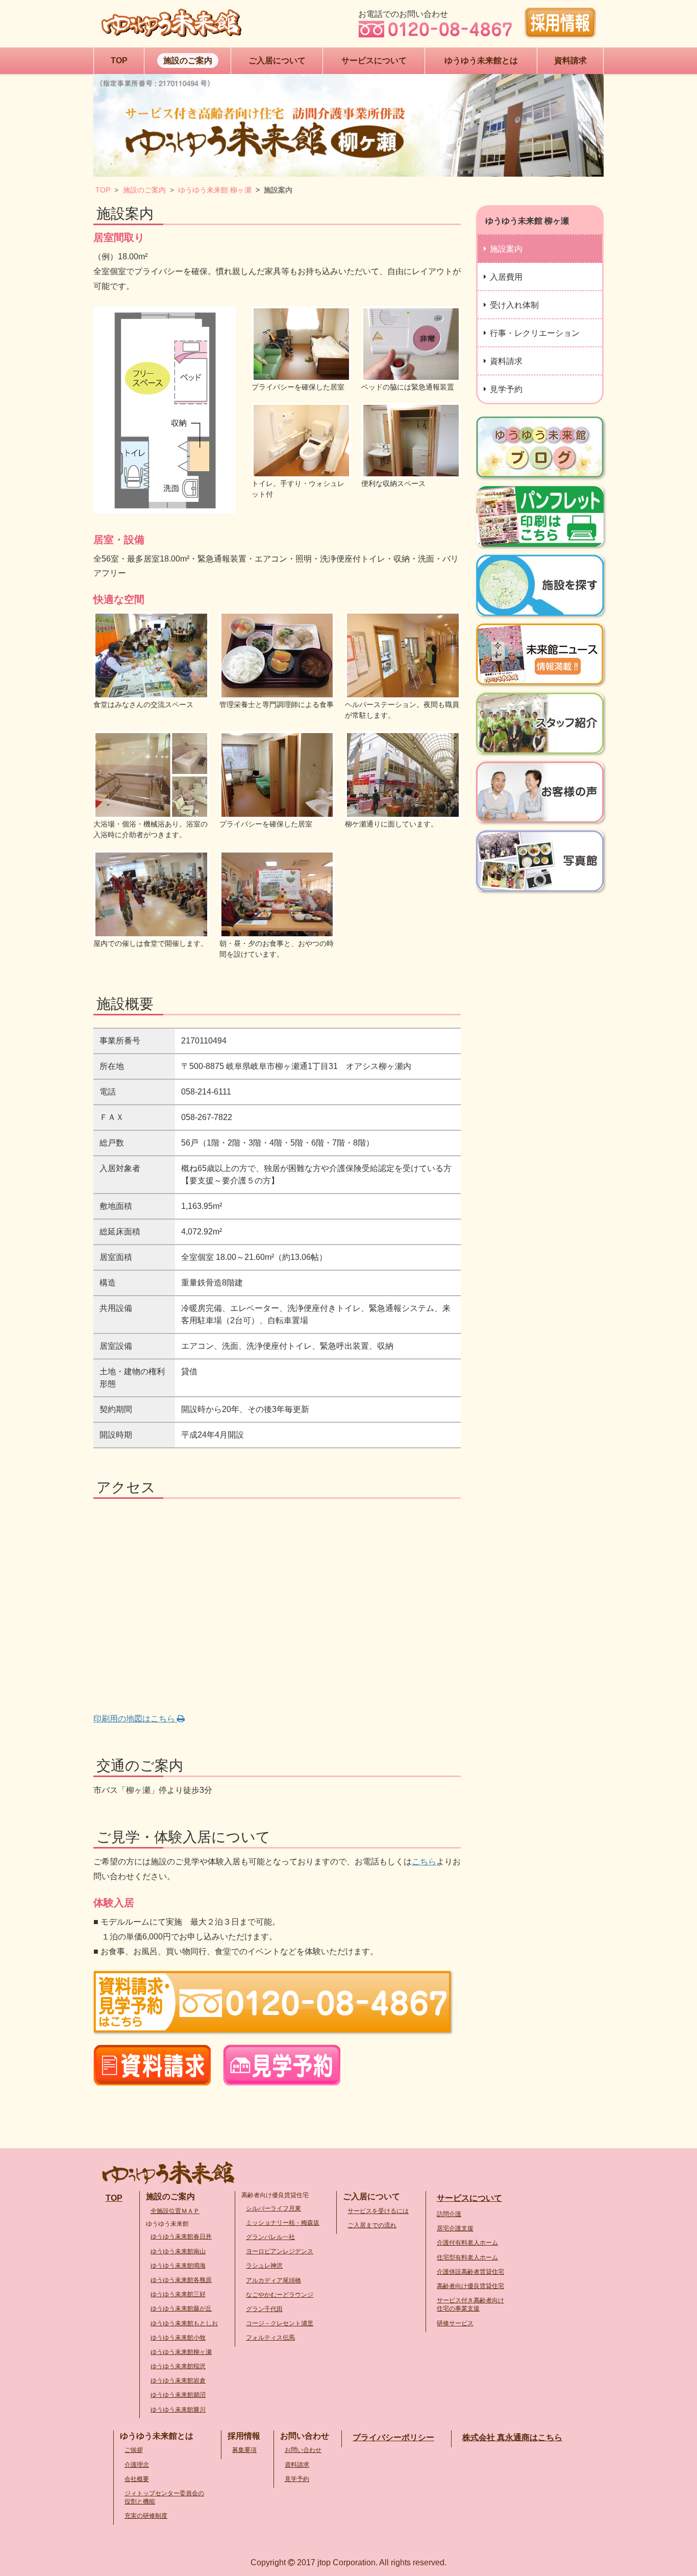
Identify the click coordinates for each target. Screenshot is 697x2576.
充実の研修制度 (146, 2516)
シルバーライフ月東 (273, 2208)
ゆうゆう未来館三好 (178, 2294)
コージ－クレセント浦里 (280, 2323)
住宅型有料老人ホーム (467, 2257)
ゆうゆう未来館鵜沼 (178, 2395)
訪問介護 (449, 2214)
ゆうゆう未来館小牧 (178, 2338)
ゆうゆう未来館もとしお (184, 2323)
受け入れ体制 (514, 305)
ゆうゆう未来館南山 (178, 2251)
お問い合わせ (303, 2450)
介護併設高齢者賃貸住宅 (470, 2272)
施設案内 (506, 249)
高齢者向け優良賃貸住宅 (470, 2286)
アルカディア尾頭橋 (273, 2280)
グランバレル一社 (270, 2237)
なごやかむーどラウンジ (280, 2295)
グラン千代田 (264, 2309)
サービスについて (469, 2198)
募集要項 (244, 2450)
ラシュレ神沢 (264, 2266)
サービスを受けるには (378, 2211)
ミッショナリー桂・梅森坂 (283, 2223)
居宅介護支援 (455, 2228)
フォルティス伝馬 (270, 2338)
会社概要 (137, 2479)
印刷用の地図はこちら (135, 1719)
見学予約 (506, 389)
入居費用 (506, 277)
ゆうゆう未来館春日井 (181, 2237)
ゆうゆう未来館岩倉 (178, 2380)
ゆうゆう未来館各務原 (181, 2280)
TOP (103, 190)
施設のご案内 (144, 190)
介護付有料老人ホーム (467, 2243)
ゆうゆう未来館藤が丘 (181, 2308)
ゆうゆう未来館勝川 (178, 2410)
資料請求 (506, 361)
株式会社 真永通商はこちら (512, 2437)
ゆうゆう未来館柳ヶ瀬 (181, 2352)
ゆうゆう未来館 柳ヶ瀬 (215, 190)
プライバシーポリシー (393, 2437)
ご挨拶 (134, 2450)
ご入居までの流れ (372, 2225)
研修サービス (455, 2323)
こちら (424, 1862)
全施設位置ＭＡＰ (175, 2211)
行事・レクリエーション (535, 333)
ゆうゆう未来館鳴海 (178, 2266)
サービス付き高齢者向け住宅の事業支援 (470, 2304)
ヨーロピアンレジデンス (280, 2251)
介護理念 (137, 2465)
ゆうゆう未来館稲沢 (178, 2366)
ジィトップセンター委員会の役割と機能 (164, 2497)
